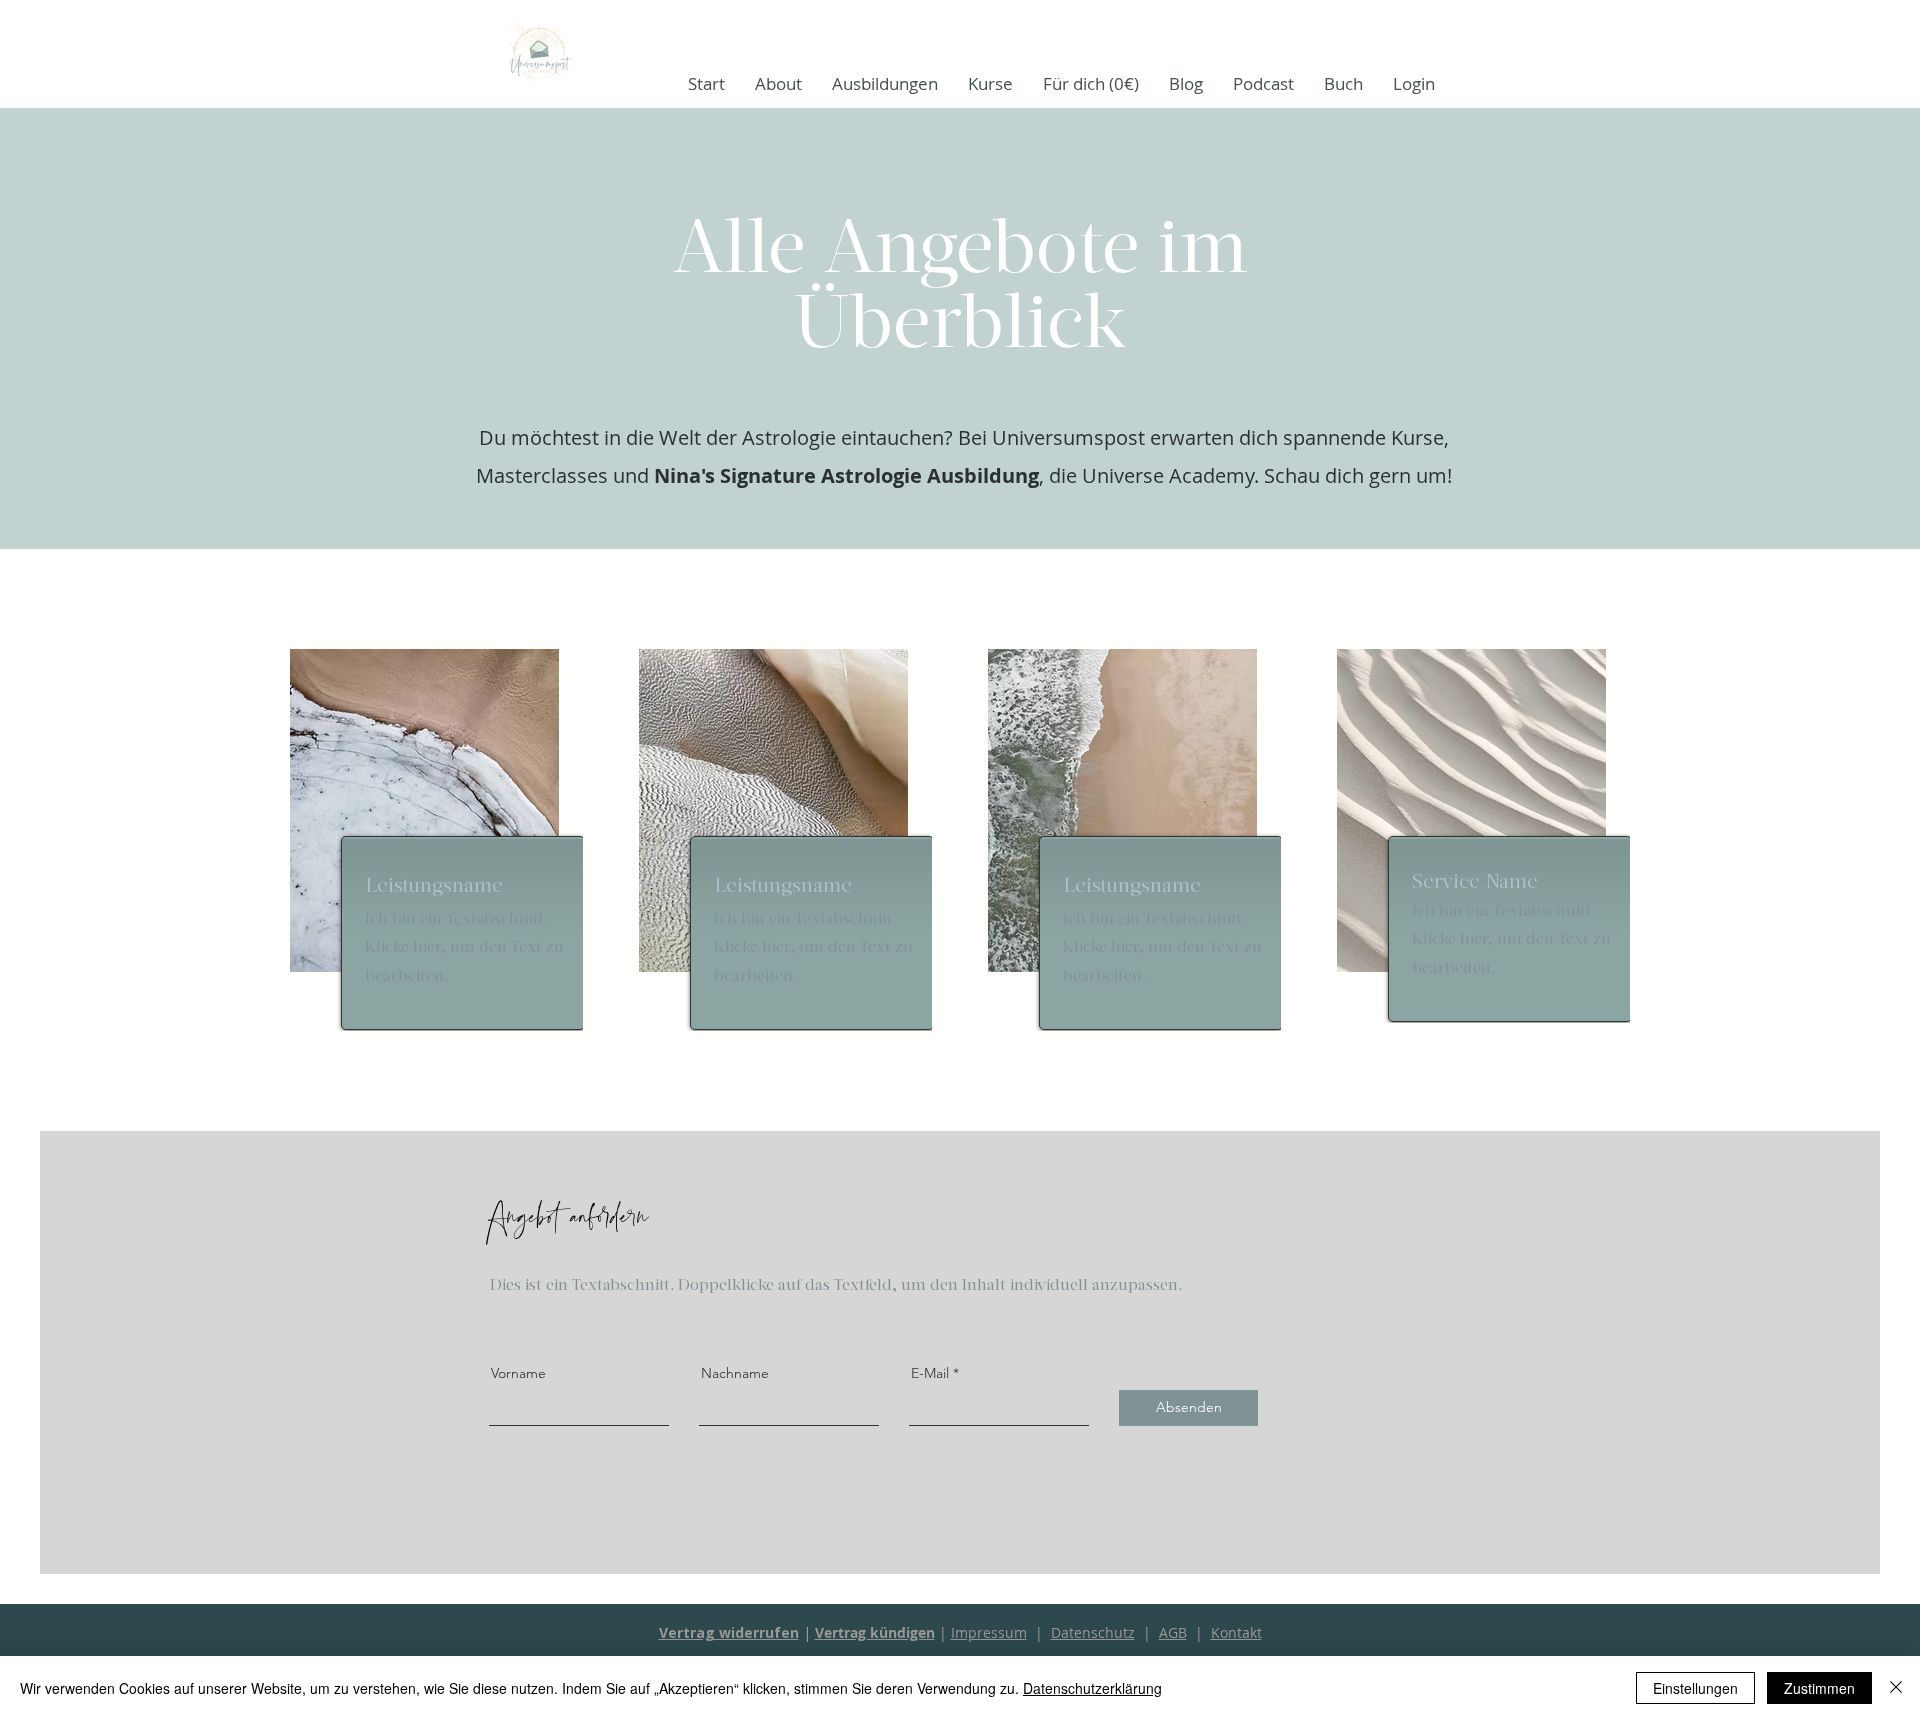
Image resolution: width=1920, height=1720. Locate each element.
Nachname (735, 1373)
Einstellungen (1695, 1688)
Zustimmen (1819, 1688)
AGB (1173, 1632)
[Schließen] (1896, 1688)
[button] (885, 83)
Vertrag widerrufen (729, 1632)
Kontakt (1236, 1632)
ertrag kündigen (879, 1632)
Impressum (989, 1632)
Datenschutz (1093, 1632)
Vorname (518, 1373)
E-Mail (930, 1373)
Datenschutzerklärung (1092, 1688)
